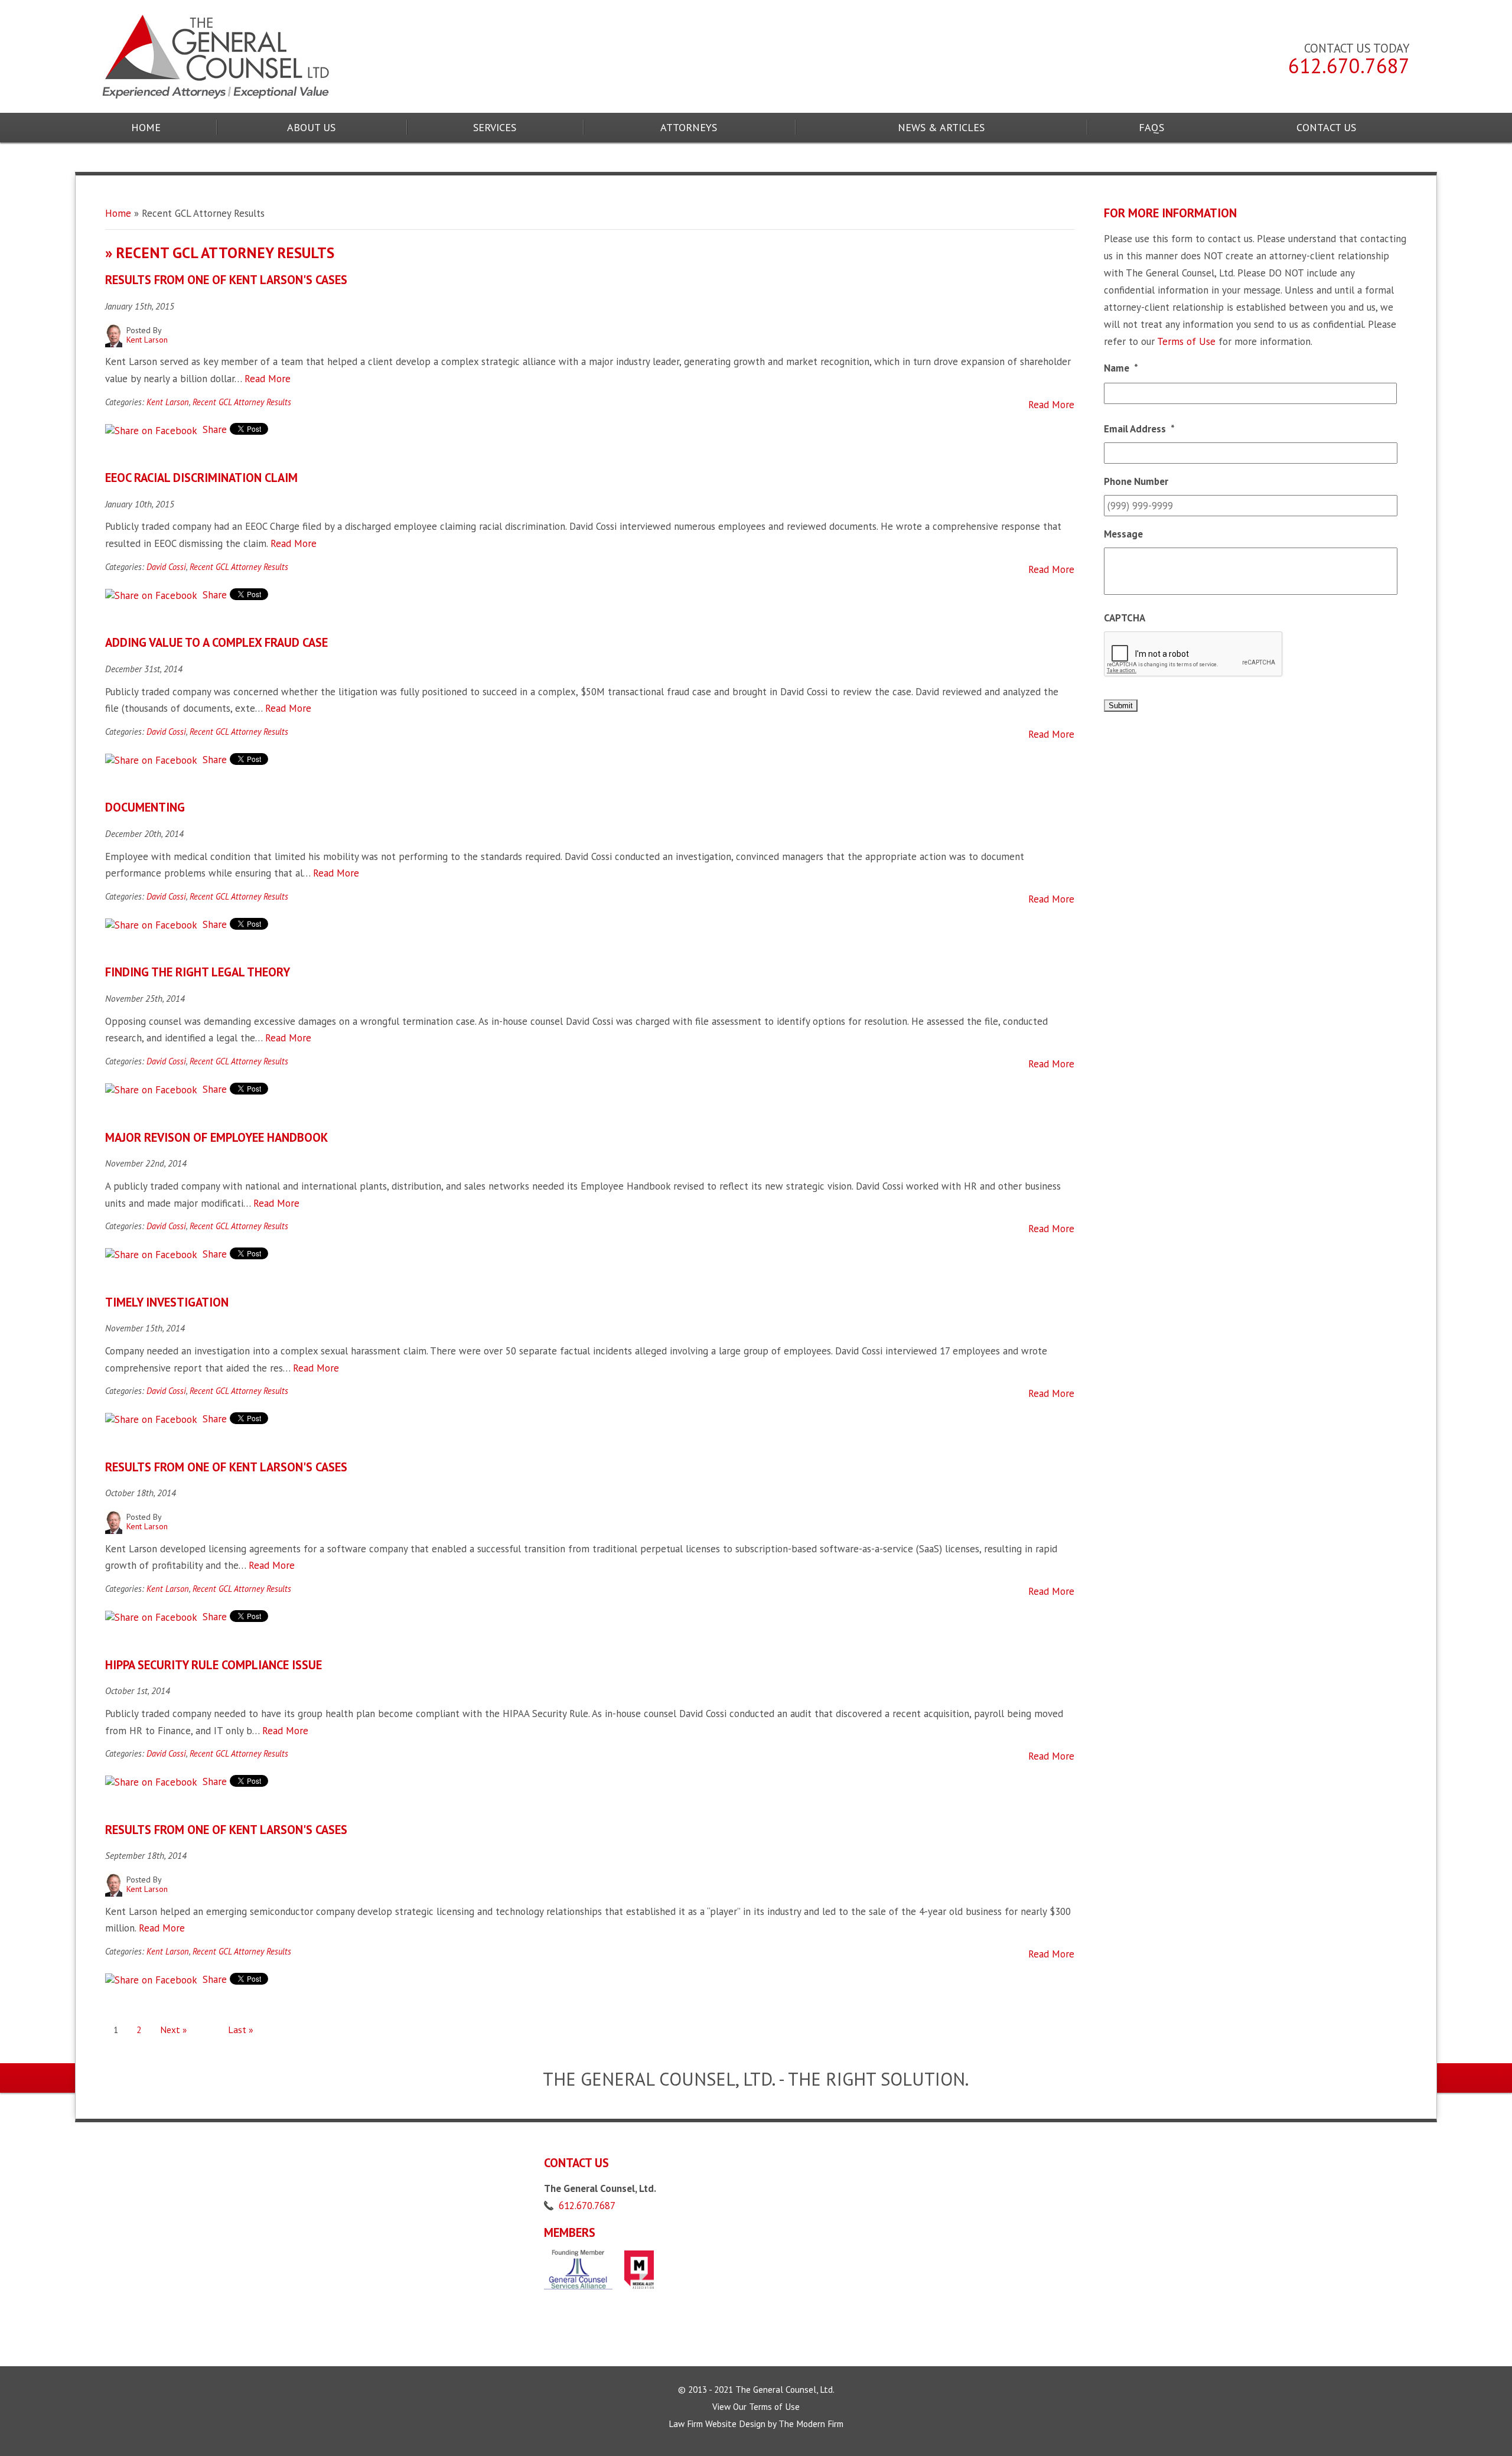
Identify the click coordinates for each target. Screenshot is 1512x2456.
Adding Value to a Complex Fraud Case (216, 642)
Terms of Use (1186, 341)
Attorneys (689, 127)
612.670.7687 (1349, 66)
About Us (311, 127)
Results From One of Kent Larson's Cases (226, 280)
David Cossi (166, 567)
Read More (268, 379)
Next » (173, 2030)
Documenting (145, 807)
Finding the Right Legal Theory (198, 972)
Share (213, 429)
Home (146, 127)
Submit (1121, 706)
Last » (241, 2030)
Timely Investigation (167, 1302)
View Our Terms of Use (756, 2406)
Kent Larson (168, 402)
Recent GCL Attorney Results (242, 402)
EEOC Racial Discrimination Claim (201, 478)
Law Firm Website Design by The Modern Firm (756, 2424)
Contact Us (1326, 127)
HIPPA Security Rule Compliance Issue (214, 1665)
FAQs (1151, 127)
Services (495, 127)
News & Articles (941, 127)
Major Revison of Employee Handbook (216, 1137)
